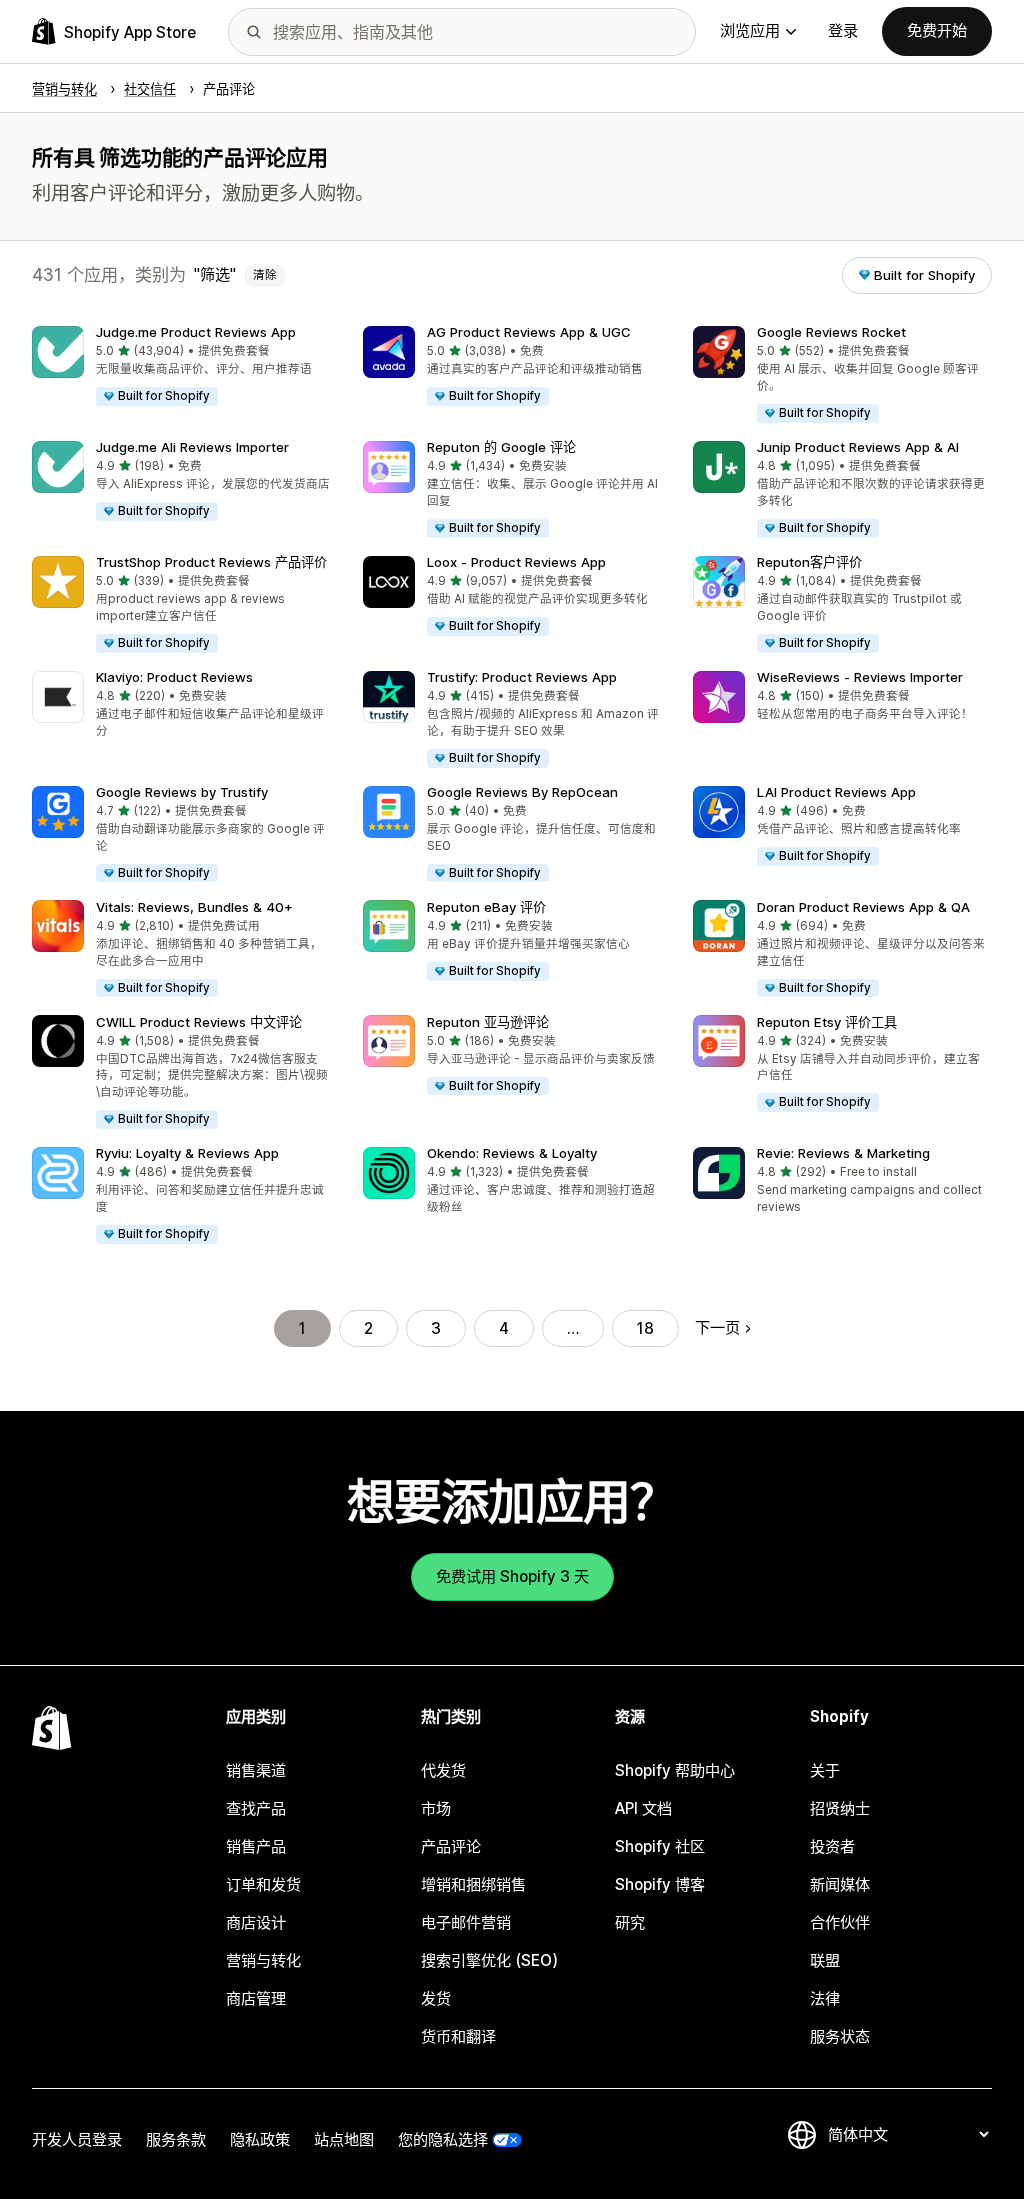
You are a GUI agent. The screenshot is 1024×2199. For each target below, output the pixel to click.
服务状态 (840, 2036)
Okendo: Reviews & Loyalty (512, 1153)
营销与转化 (263, 1960)
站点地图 (344, 2139)
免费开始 (937, 30)
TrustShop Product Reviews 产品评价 (211, 562)
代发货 (443, 1770)
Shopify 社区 (660, 1846)
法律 (825, 1998)
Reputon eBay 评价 (486, 907)
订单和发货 (263, 1884)
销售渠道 (256, 1770)
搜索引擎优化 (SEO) (489, 1960)
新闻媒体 (840, 1884)
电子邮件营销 (466, 1922)
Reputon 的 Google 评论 (501, 447)
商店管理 (256, 1998)
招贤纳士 (840, 1808)
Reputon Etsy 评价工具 (827, 1022)
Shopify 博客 (660, 1884)
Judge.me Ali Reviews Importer (192, 447)
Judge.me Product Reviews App (196, 332)
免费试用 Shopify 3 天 (512, 1576)
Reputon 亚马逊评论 (488, 1022)
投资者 (832, 1846)
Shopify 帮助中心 (675, 1770)
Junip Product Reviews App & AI (858, 447)
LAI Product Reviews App (836, 792)
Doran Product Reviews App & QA (863, 907)
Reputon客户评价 (809, 562)
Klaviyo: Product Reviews (174, 677)
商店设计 (256, 1922)
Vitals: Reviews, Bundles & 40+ (194, 907)
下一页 (717, 1327)
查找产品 (256, 1808)
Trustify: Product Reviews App (522, 677)
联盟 (825, 1960)
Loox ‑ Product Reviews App (516, 562)
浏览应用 (750, 30)
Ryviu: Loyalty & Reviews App (187, 1153)
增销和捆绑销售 (473, 1884)
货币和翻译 (458, 2036)
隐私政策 (260, 2139)
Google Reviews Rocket (831, 332)
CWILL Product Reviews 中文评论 (199, 1022)
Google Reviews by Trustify (182, 792)
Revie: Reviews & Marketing (843, 1153)
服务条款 (176, 2139)
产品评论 (451, 1846)
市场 (436, 1808)
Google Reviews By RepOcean (522, 792)
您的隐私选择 (443, 2139)
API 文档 (643, 1808)
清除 (265, 275)
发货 (436, 1998)
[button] (181, 367)
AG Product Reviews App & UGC (529, 332)
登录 (843, 30)
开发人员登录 (77, 2139)
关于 (825, 1770)
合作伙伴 (840, 1922)
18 (645, 1328)
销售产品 (256, 1846)
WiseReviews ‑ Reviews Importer (860, 677)
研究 (630, 1922)
